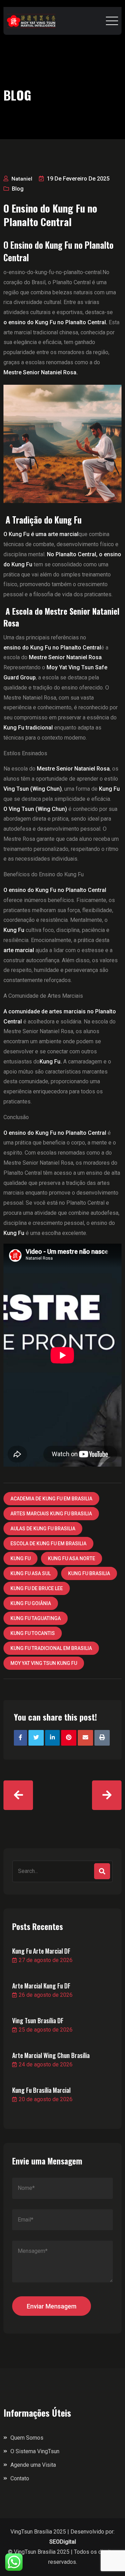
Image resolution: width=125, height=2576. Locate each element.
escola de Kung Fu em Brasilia (48, 1544)
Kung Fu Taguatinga (36, 1618)
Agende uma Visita (33, 2465)
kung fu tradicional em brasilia (51, 1648)
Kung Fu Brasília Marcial (41, 2090)
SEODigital (63, 2542)
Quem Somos (27, 2438)
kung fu (20, 1558)
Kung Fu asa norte (72, 1558)
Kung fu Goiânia (31, 1603)
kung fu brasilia (89, 1573)
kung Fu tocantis (33, 1633)
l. (55, 322)
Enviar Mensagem (52, 2306)
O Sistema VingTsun (35, 2451)
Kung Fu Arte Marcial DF (41, 1951)
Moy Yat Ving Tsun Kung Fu (44, 1663)
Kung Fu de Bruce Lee (37, 1588)
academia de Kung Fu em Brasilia (51, 1499)
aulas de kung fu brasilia (43, 1529)
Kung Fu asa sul (31, 1573)
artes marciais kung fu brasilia (51, 1514)
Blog (18, 189)
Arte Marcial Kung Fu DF (41, 1986)
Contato (20, 2478)
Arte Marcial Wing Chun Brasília (51, 2055)
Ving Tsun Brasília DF (38, 2020)
